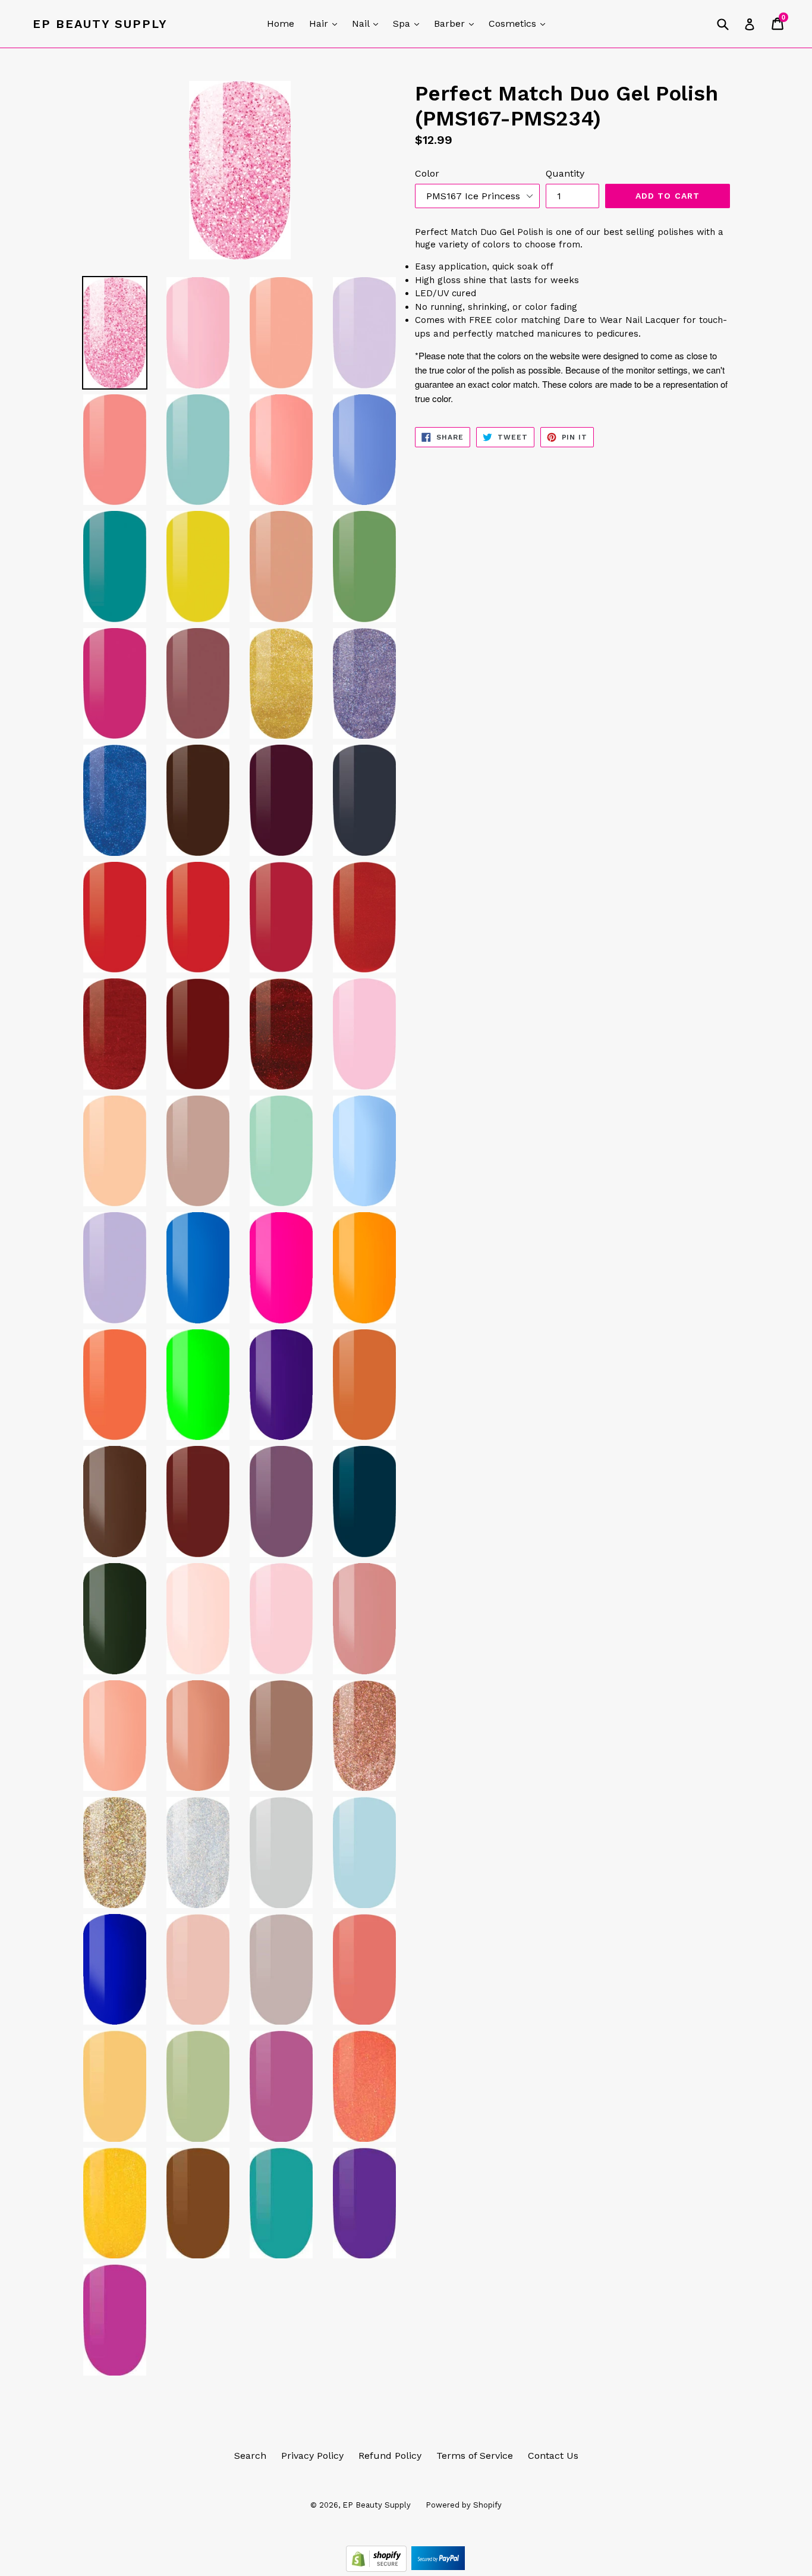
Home (281, 23)
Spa (409, 23)
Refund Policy (390, 2456)
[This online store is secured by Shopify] (378, 2569)
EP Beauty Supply (100, 24)
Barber (457, 23)
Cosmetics (520, 23)
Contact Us (553, 2456)
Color (427, 173)
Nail (368, 23)
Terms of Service (475, 2456)
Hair (326, 23)
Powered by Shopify (464, 2505)
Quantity (565, 173)
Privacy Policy (312, 2456)
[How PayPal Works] (438, 2569)
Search (250, 2456)
